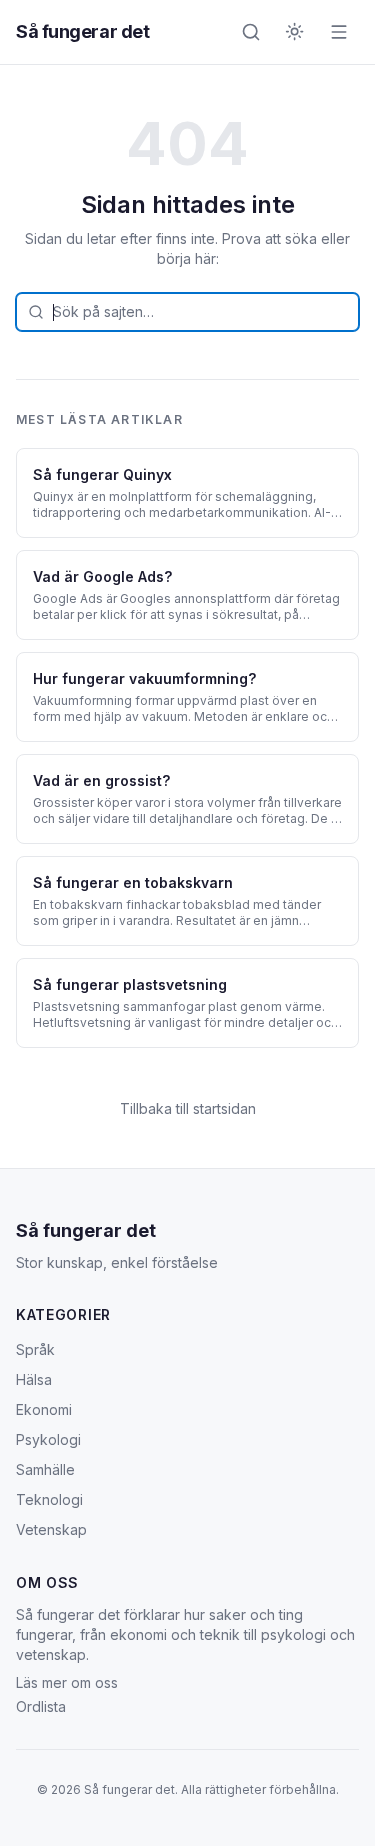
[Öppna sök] (251, 32)
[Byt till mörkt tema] (295, 32)
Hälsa (34, 1379)
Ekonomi (44, 1409)
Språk (35, 1349)
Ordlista (41, 1706)
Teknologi (49, 1499)
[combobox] (187, 312)
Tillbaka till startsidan (188, 1108)
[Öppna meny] (339, 32)
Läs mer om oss (67, 1682)
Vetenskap (51, 1529)
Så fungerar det (82, 31)
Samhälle (45, 1469)
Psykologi (48, 1439)
